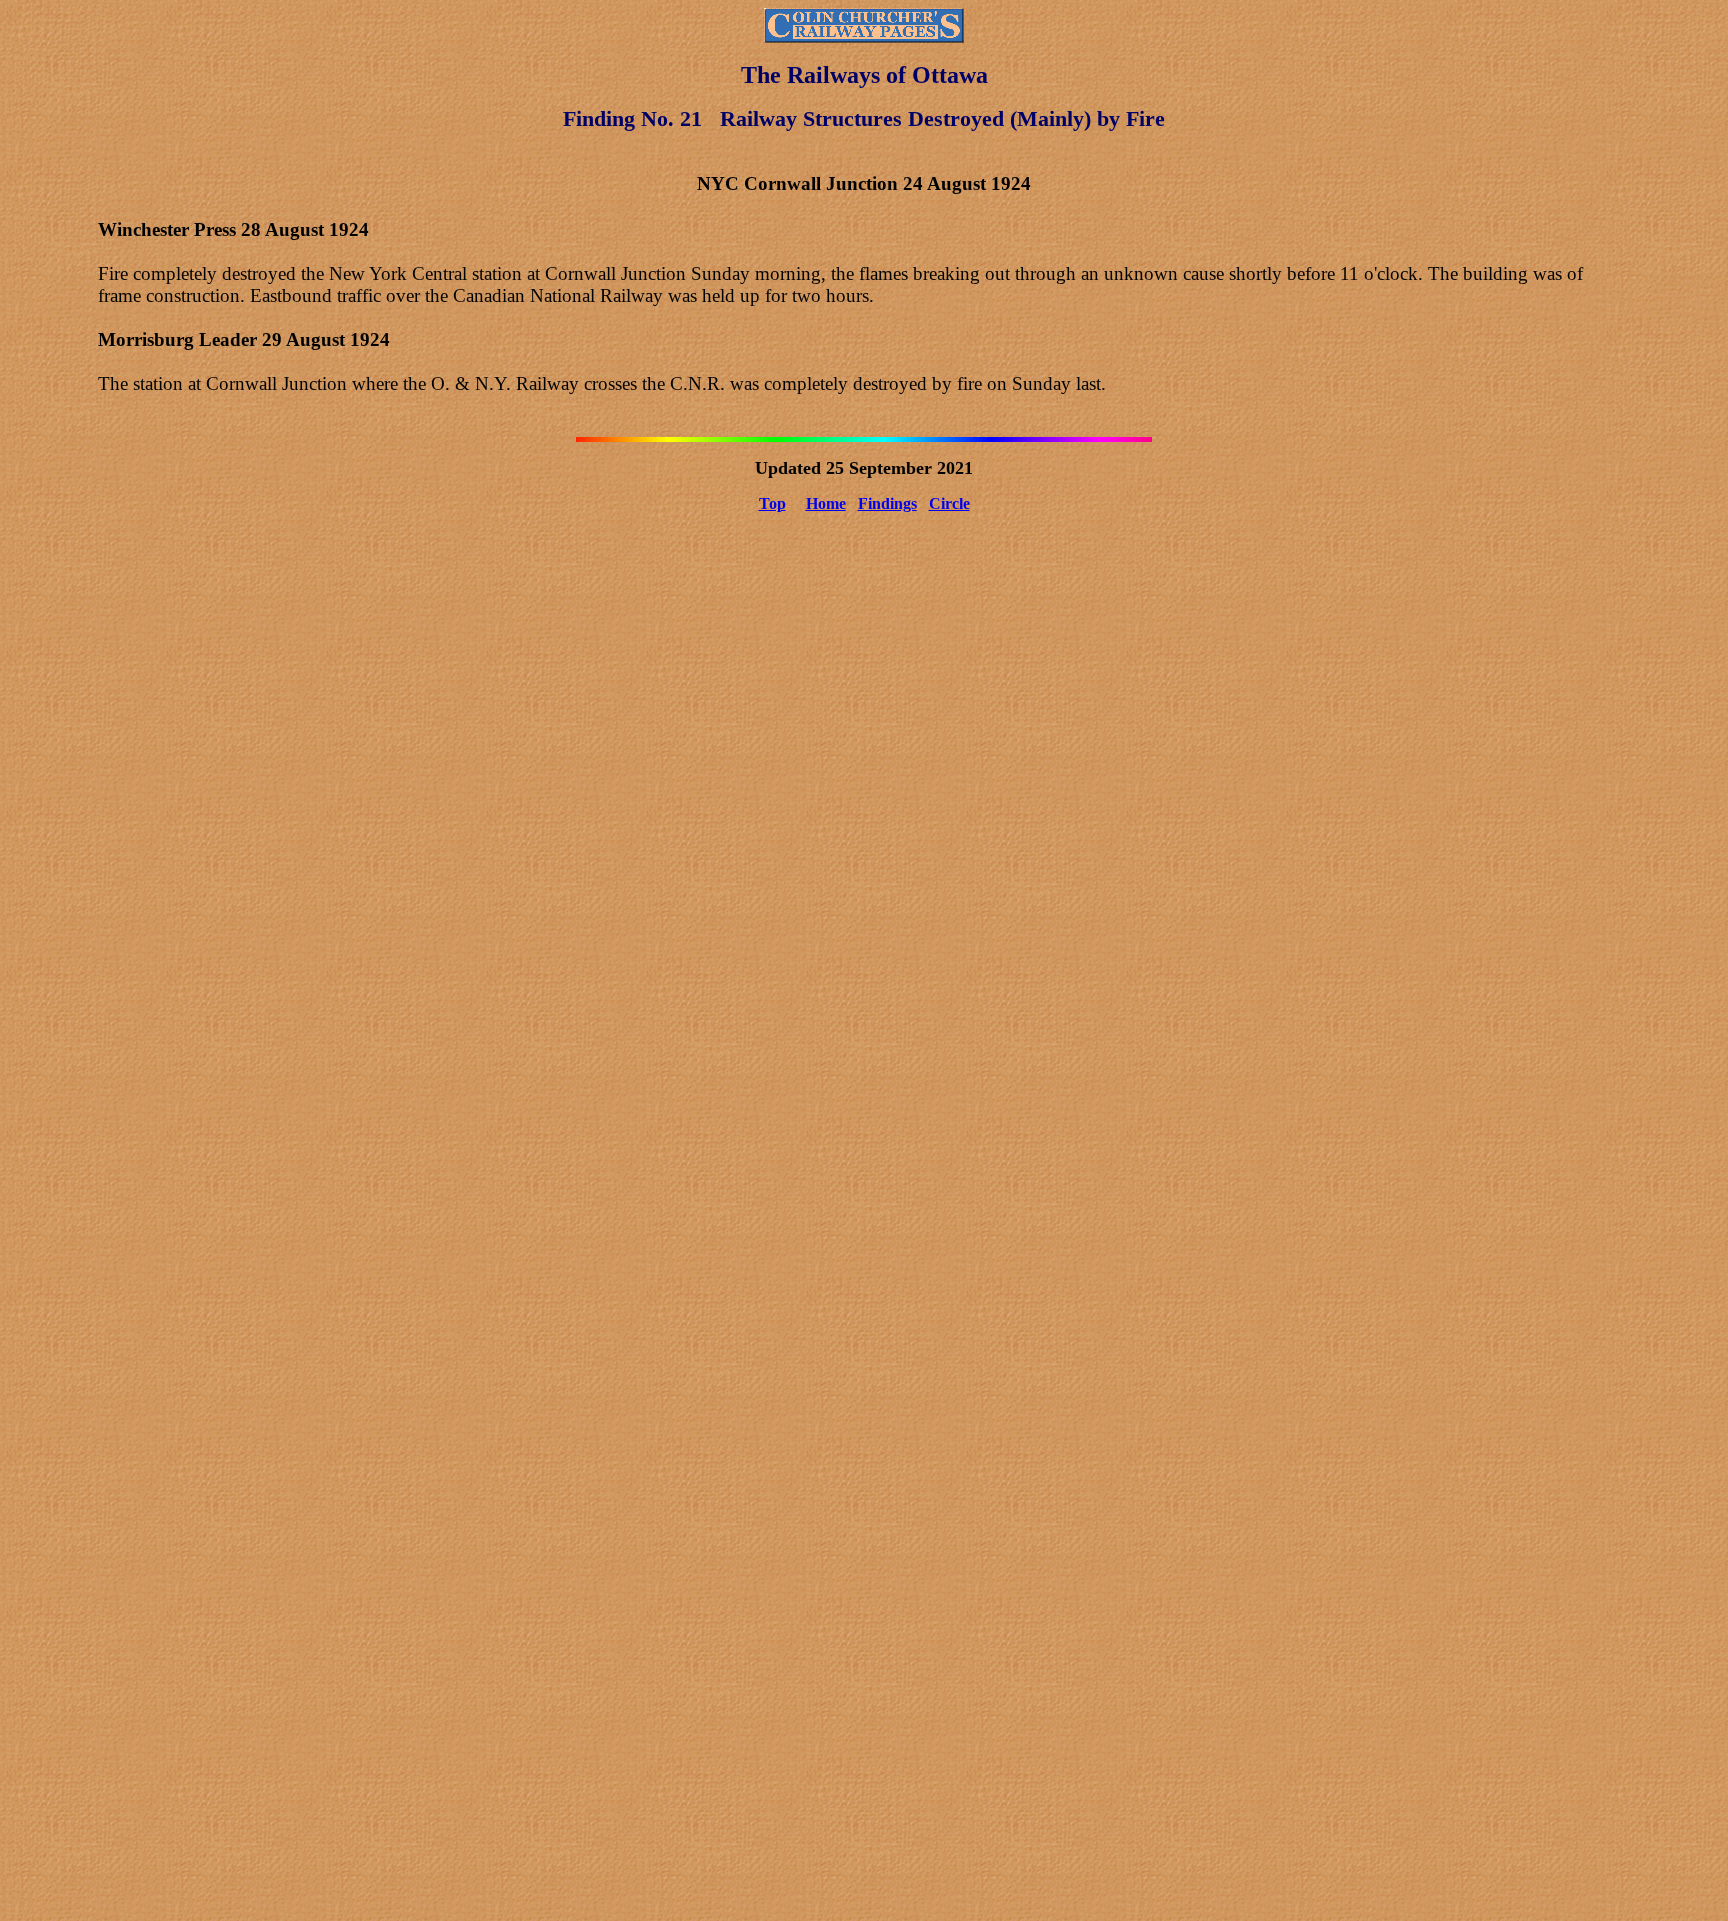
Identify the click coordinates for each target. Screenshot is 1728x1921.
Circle (949, 503)
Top (772, 503)
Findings (887, 503)
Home (826, 503)
